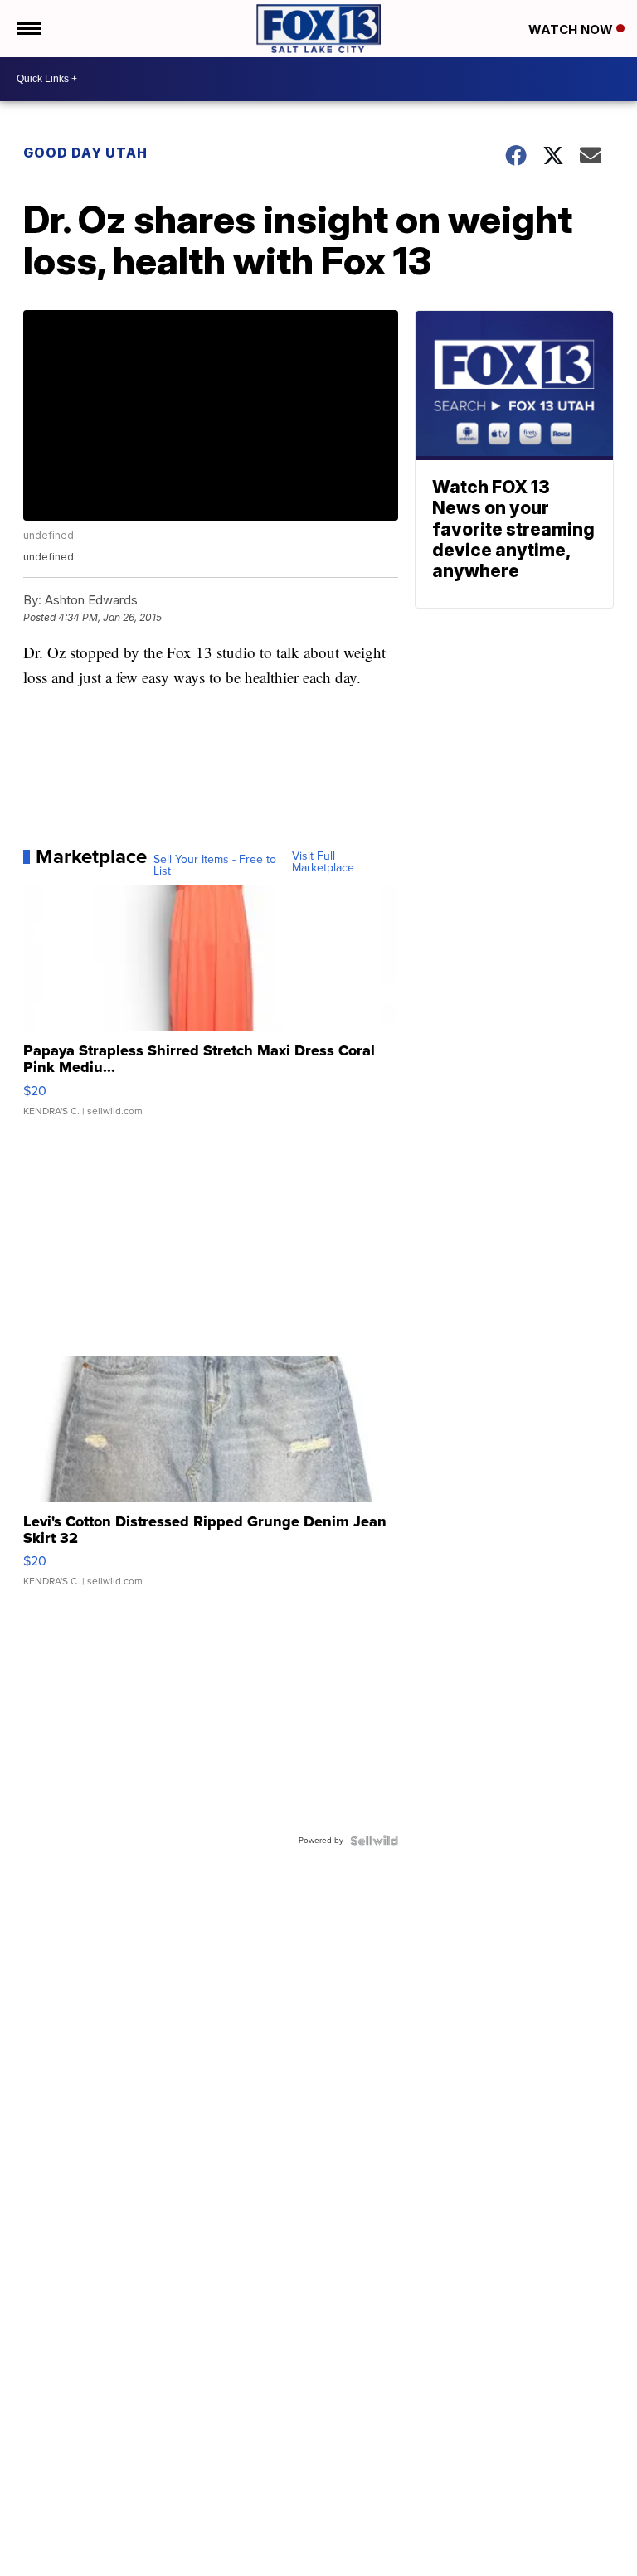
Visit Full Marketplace (323, 862)
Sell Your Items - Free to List (215, 866)
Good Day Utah (85, 153)
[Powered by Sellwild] (374, 1841)
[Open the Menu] (28, 29)
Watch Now (572, 29)
